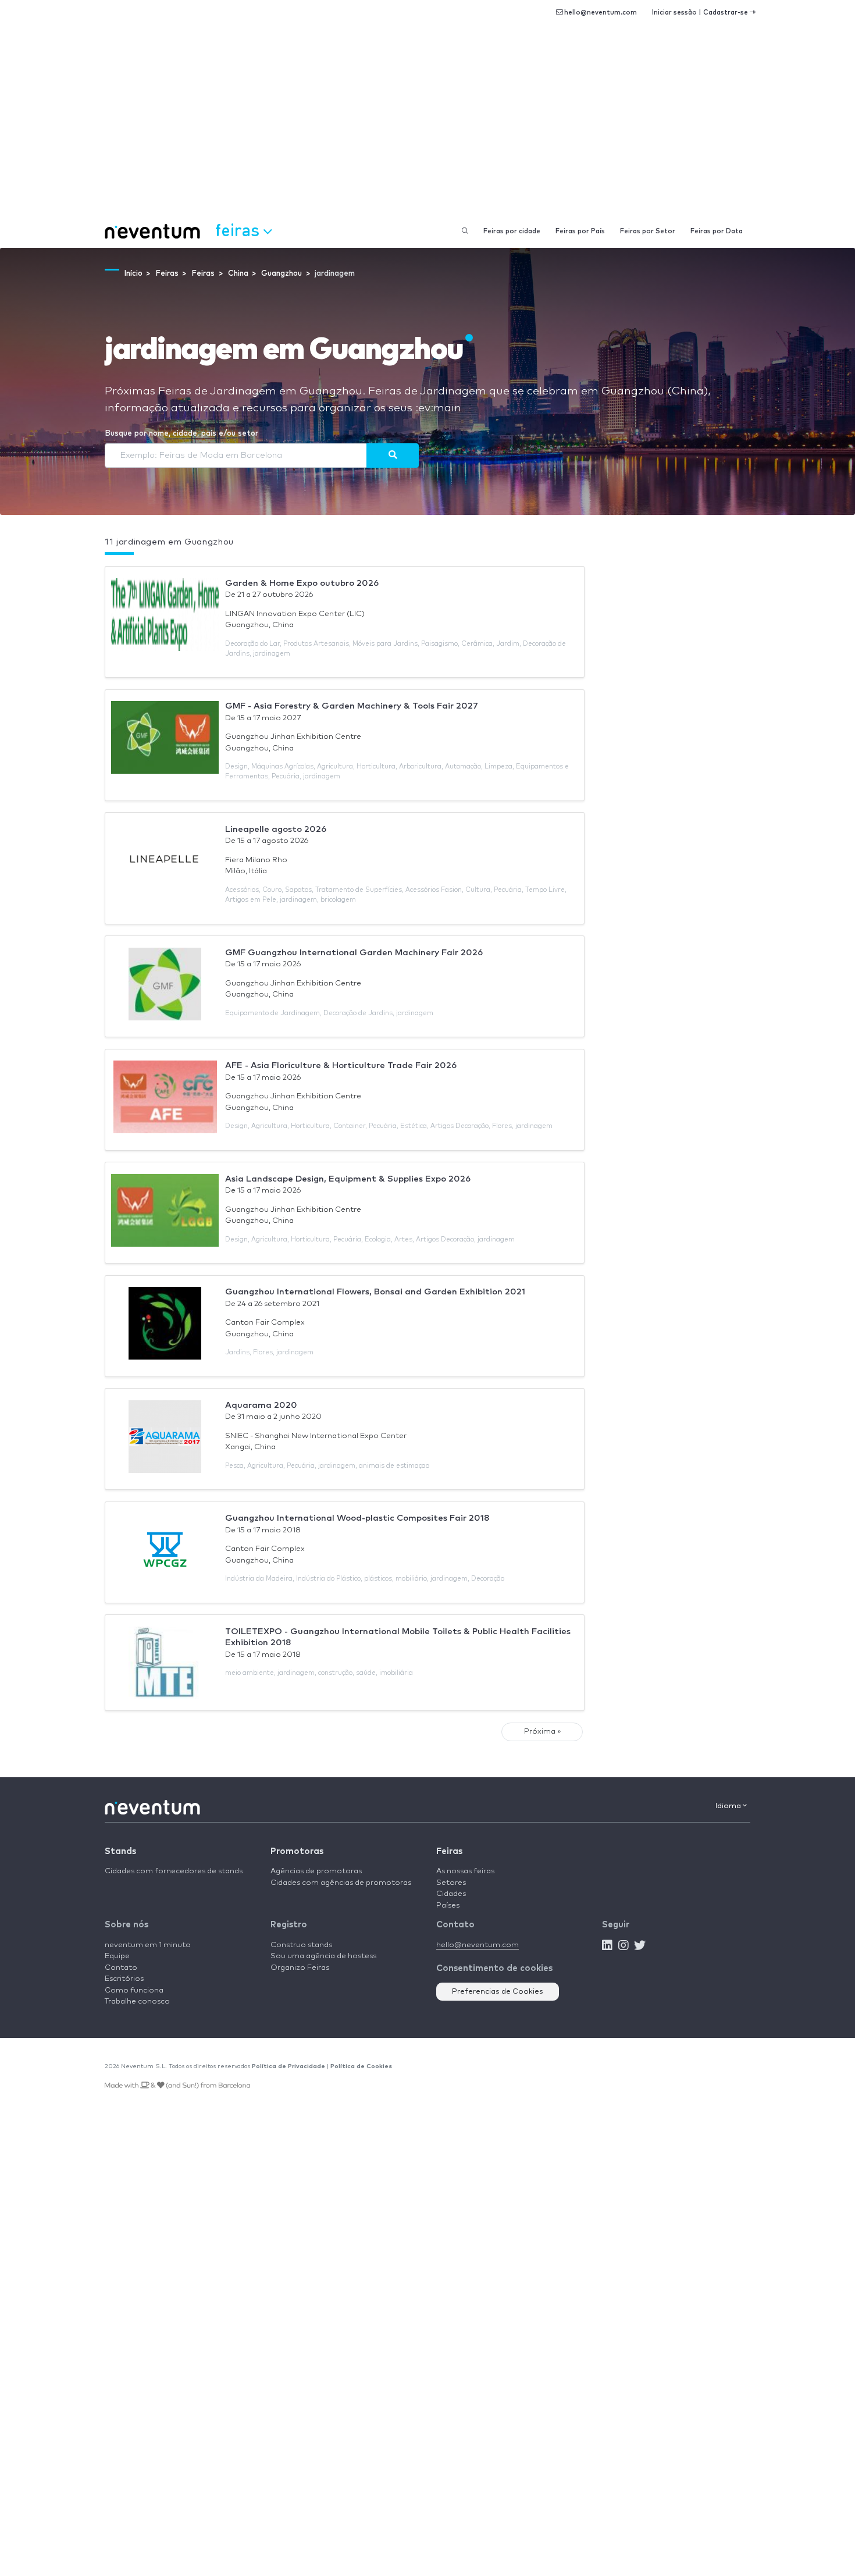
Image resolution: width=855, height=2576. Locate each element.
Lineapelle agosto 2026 (276, 829)
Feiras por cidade (512, 231)
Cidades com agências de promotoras (341, 1883)
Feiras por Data (717, 231)
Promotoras (297, 1851)
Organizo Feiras (300, 1968)
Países (448, 1906)
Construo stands (301, 1945)
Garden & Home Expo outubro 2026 (302, 583)
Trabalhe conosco (137, 2002)
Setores (451, 1883)
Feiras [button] (239, 230)
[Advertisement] (427, 128)
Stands (120, 1851)
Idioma (729, 1806)
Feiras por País (580, 231)
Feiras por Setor (648, 231)
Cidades (451, 1894)
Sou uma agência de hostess (323, 1956)
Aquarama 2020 (261, 1405)
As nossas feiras (465, 1871)
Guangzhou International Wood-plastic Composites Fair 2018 (357, 1518)
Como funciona (134, 1990)
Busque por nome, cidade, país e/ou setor (181, 434)
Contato (121, 1968)
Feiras (449, 1851)
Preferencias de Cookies (498, 1992)
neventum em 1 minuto (148, 1945)
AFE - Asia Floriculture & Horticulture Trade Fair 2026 (341, 1065)
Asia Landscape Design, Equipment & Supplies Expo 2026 (348, 1179)
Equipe (117, 1956)
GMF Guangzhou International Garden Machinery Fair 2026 (354, 953)
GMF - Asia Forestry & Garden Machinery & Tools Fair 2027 (352, 706)
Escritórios (124, 1979)
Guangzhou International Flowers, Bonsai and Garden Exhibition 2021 (375, 1292)
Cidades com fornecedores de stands (174, 1871)
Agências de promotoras (316, 1871)
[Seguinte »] (393, 456)
